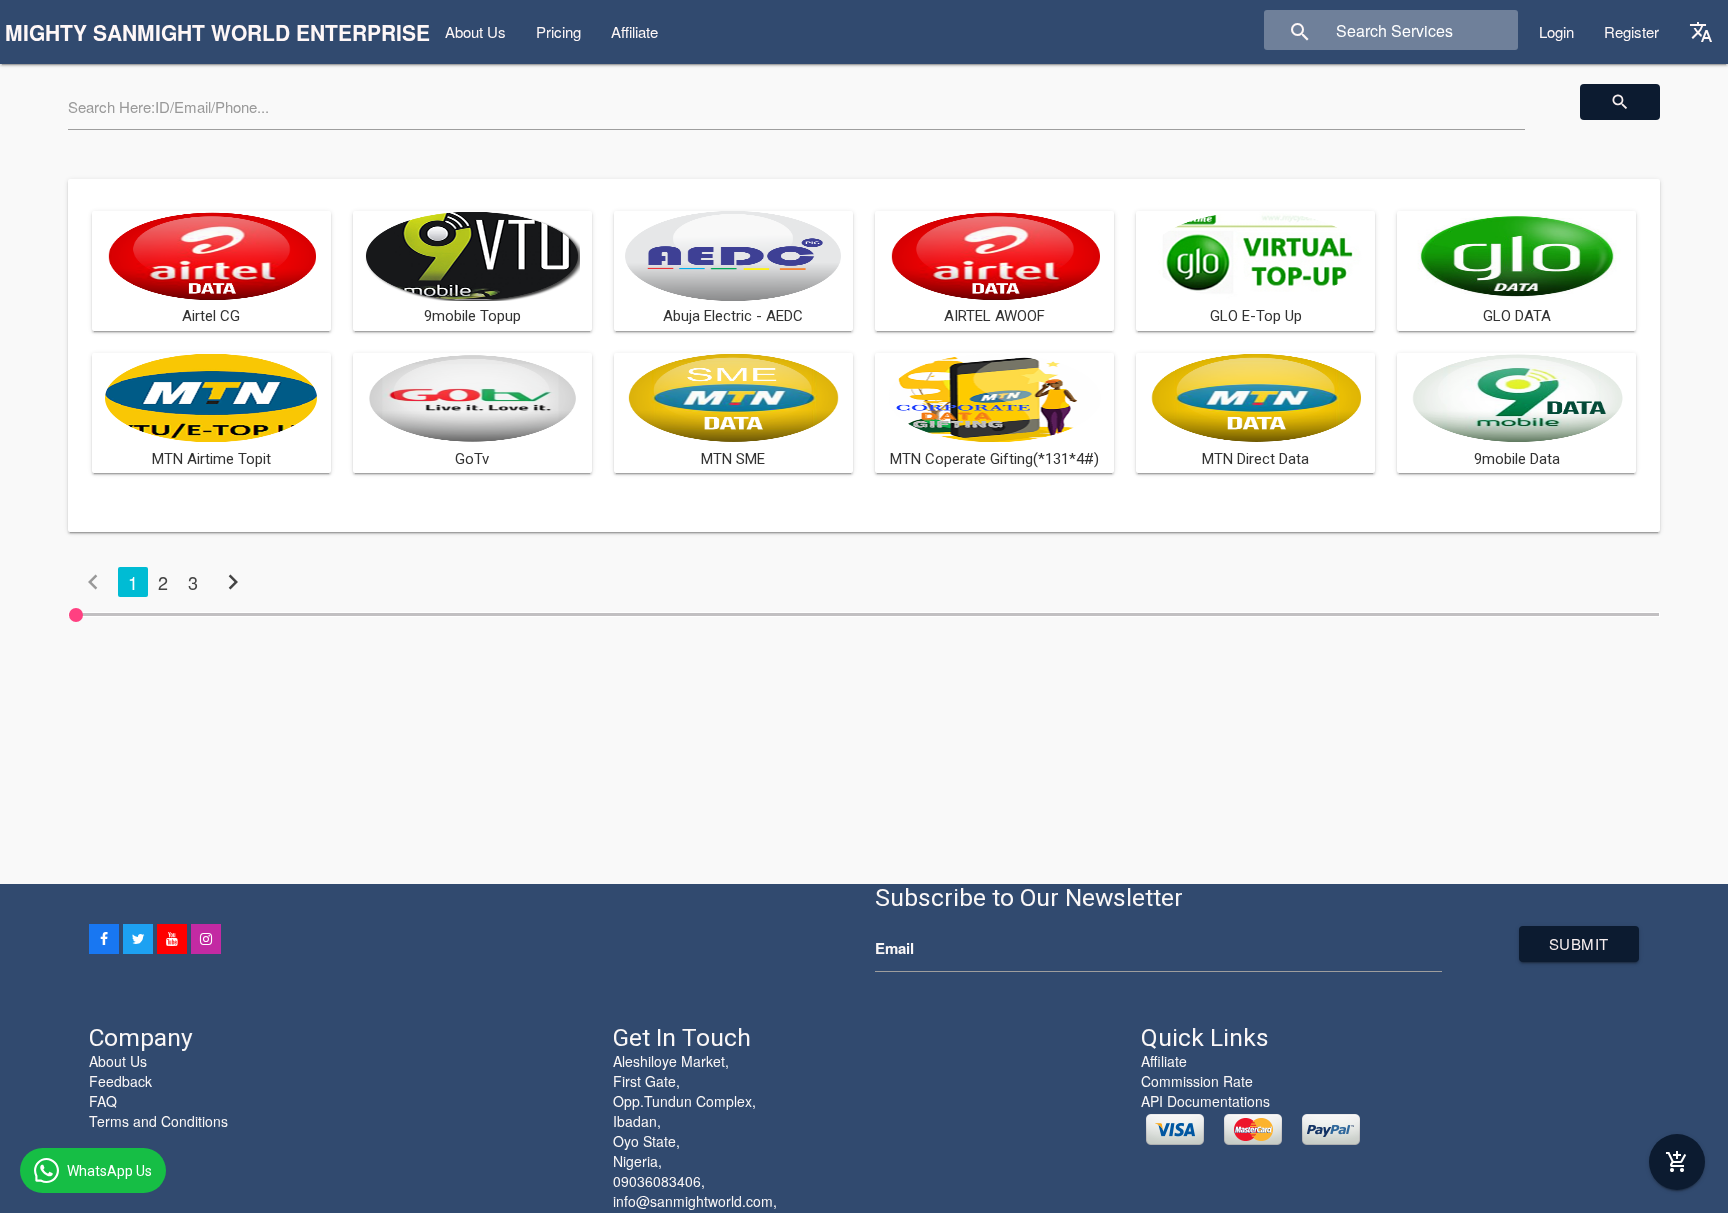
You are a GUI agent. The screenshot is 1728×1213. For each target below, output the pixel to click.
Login (1556, 31)
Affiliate (634, 31)
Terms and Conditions (158, 1121)
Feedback (120, 1081)
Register (1631, 31)
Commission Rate (1197, 1081)
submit (1579, 943)
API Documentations (1205, 1101)
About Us (475, 31)
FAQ (103, 1101)
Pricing (558, 31)
